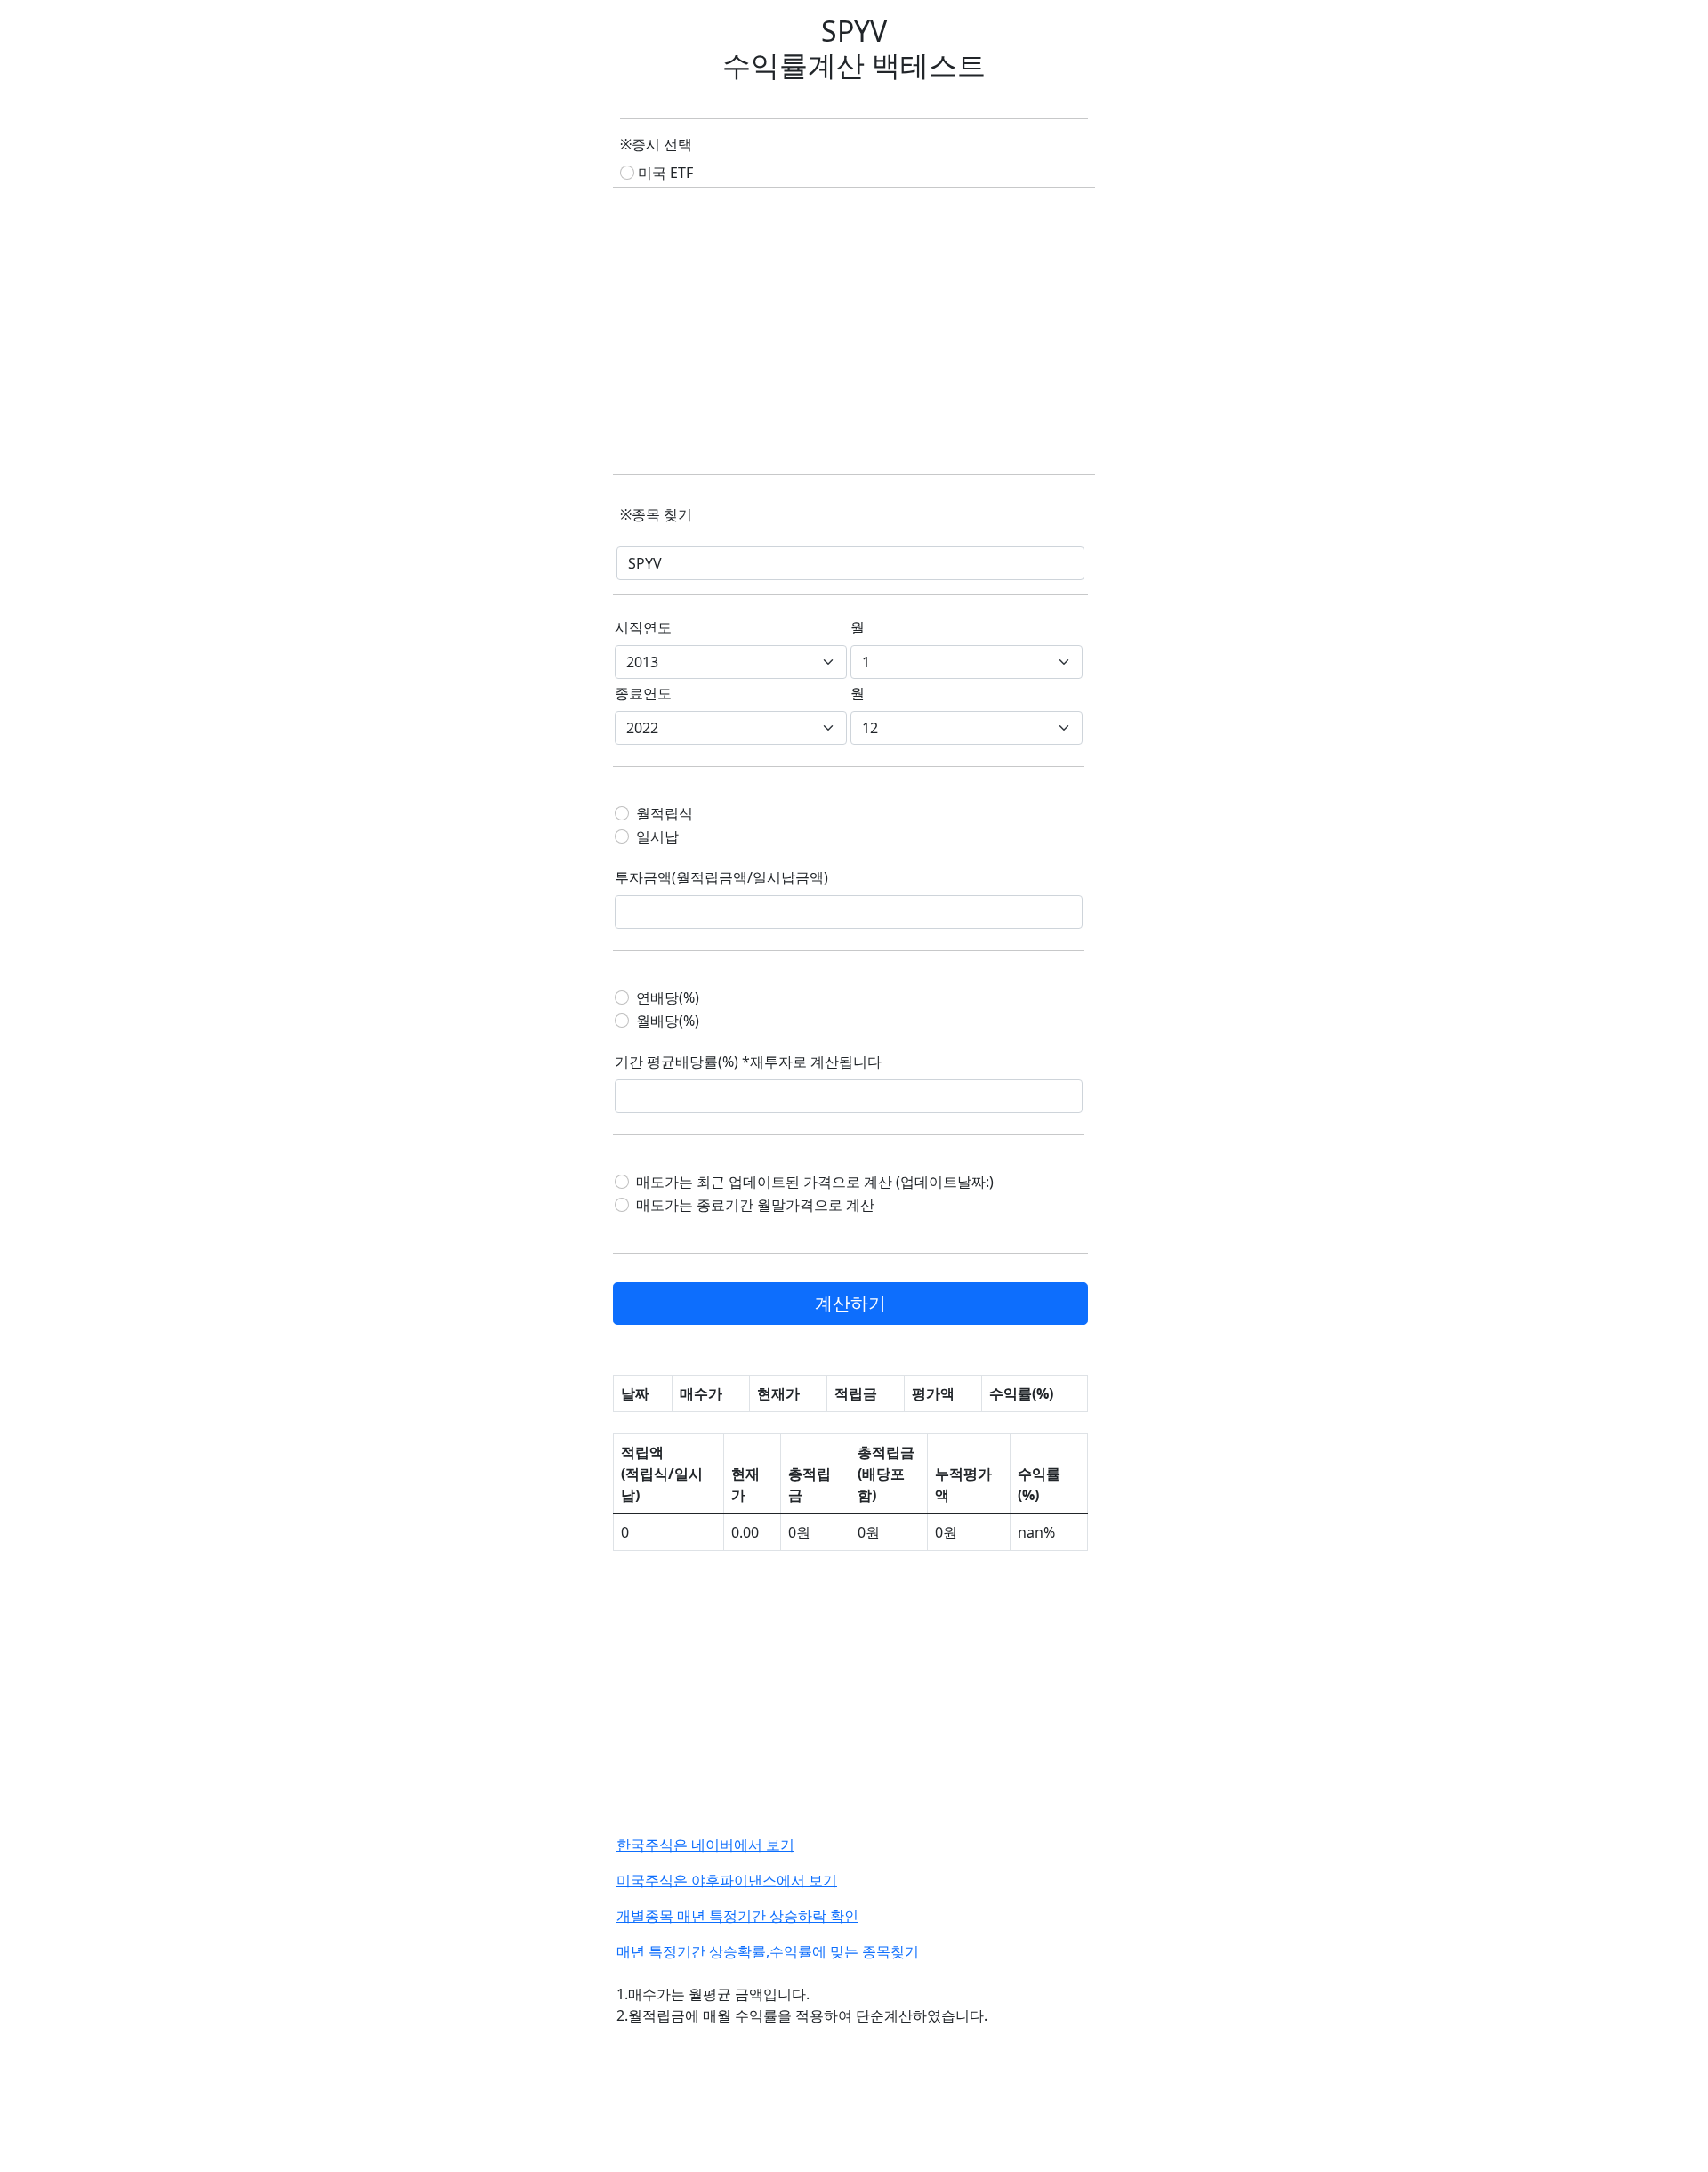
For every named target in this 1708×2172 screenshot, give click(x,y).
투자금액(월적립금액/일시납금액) (721, 877)
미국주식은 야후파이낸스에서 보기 (727, 1880)
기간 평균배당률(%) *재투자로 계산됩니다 (748, 1062)
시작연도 (643, 627)
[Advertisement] (854, 333)
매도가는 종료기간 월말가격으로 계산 (755, 1205)
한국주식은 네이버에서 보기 (705, 1845)
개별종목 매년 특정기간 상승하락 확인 (737, 1916)
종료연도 (643, 693)
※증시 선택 (656, 144)
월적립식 (665, 813)
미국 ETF (665, 173)
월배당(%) (668, 1021)
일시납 (657, 836)
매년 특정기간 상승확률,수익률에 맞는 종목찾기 (768, 1951)
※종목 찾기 (656, 514)
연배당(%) (668, 997)
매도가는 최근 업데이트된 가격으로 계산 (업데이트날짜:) (815, 1182)
